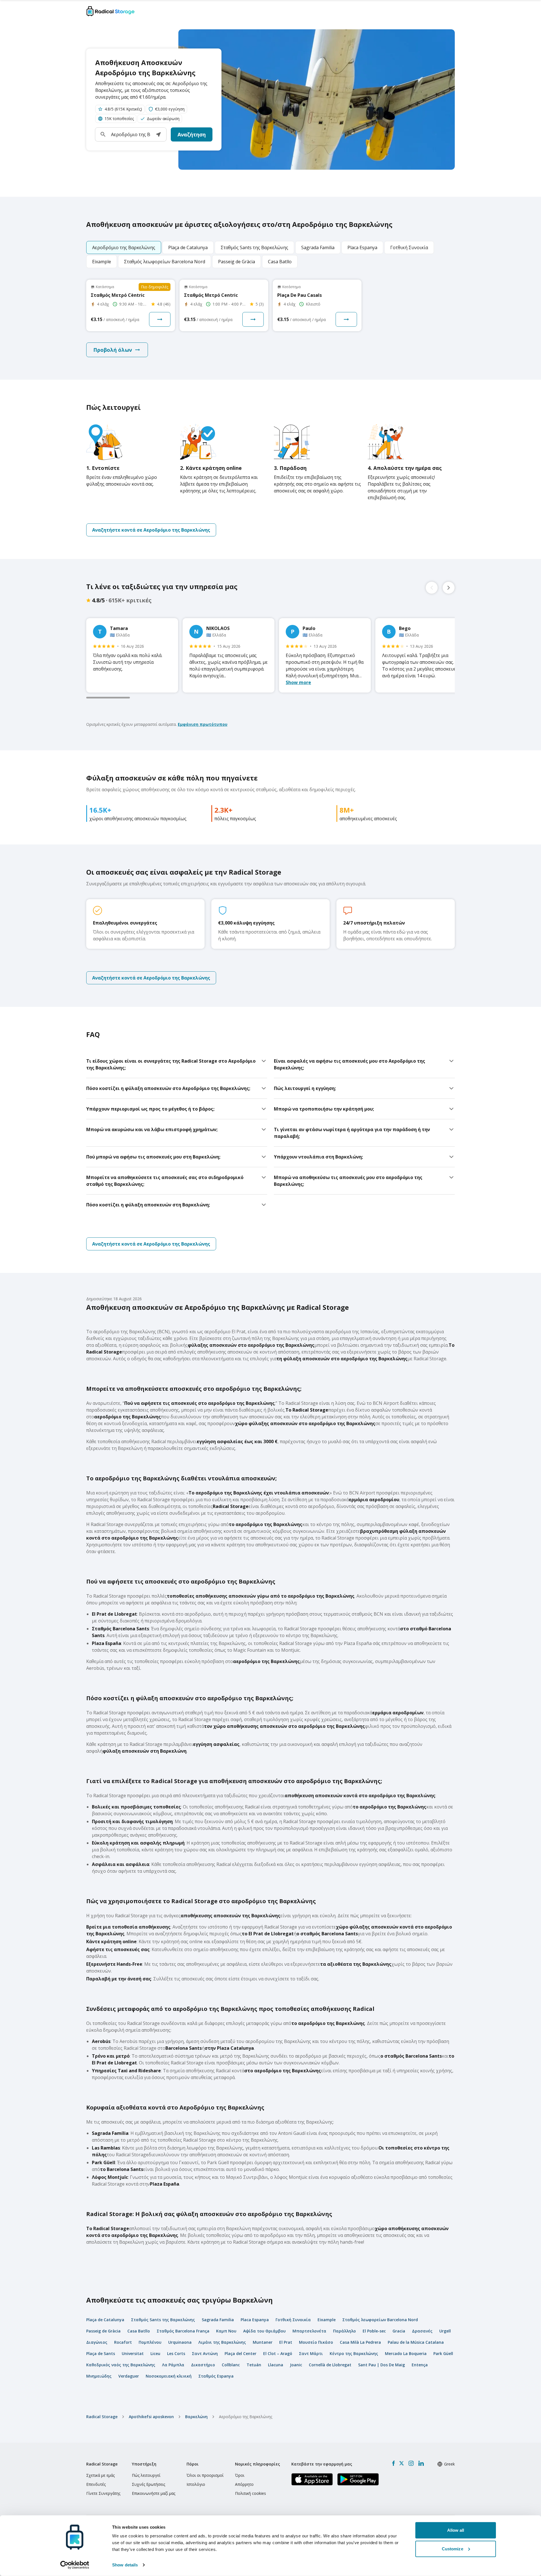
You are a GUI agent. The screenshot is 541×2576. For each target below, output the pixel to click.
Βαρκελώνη (196, 2417)
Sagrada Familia (218, 2320)
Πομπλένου (150, 2342)
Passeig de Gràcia (103, 2331)
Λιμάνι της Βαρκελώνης (222, 2342)
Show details (125, 2565)
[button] (158, 134)
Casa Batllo (139, 2331)
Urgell (445, 2331)
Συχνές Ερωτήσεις (148, 2484)
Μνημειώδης (99, 2376)
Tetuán (254, 2365)
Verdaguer (129, 2376)
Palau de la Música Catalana (416, 2342)
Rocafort (123, 2342)
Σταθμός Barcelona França (183, 2331)
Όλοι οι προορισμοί (205, 2475)
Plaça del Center (240, 2353)
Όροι (240, 2475)
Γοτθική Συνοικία (293, 2320)
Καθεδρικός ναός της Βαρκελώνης (121, 2365)
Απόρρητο (244, 2484)
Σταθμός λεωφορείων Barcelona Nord (380, 2320)
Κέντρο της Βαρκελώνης (354, 2353)
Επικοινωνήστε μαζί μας (154, 2493)
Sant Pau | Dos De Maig (382, 2365)
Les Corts (176, 2353)
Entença (420, 2365)
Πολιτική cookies (250, 2493)
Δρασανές (422, 2331)
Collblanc (231, 2365)
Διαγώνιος (97, 2342)
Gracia (399, 2331)
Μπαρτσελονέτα (309, 2331)
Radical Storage (102, 2417)
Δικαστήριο (203, 2365)
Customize (453, 2549)
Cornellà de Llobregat (330, 2365)
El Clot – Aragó (278, 2353)
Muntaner (263, 2342)
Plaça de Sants (101, 2353)
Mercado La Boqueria (406, 2353)
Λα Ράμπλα (173, 2365)
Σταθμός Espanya (216, 2376)
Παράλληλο (344, 2331)
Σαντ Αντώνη (205, 2353)
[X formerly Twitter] (402, 2463)
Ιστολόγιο (196, 2484)
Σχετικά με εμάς (100, 2475)
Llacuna (276, 2365)
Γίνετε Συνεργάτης (103, 2493)
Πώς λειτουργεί (146, 2475)
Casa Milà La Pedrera (360, 2342)
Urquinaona (180, 2342)
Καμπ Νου (226, 2331)
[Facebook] (393, 2463)
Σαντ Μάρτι (311, 2353)
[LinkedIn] (421, 2463)
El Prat (286, 2342)
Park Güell (443, 2353)
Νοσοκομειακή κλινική (169, 2376)
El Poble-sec (374, 2331)
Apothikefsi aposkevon (151, 2417)
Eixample (327, 2320)
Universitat (133, 2353)
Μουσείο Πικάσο (316, 2342)
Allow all (456, 2530)
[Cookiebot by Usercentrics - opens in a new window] (75, 2565)
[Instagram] (411, 2463)
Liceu (155, 2353)
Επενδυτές (96, 2484)
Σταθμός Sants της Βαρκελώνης (163, 2320)
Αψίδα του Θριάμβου (264, 2331)
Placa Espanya (255, 2320)
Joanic (296, 2365)
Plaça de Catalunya (105, 2320)
